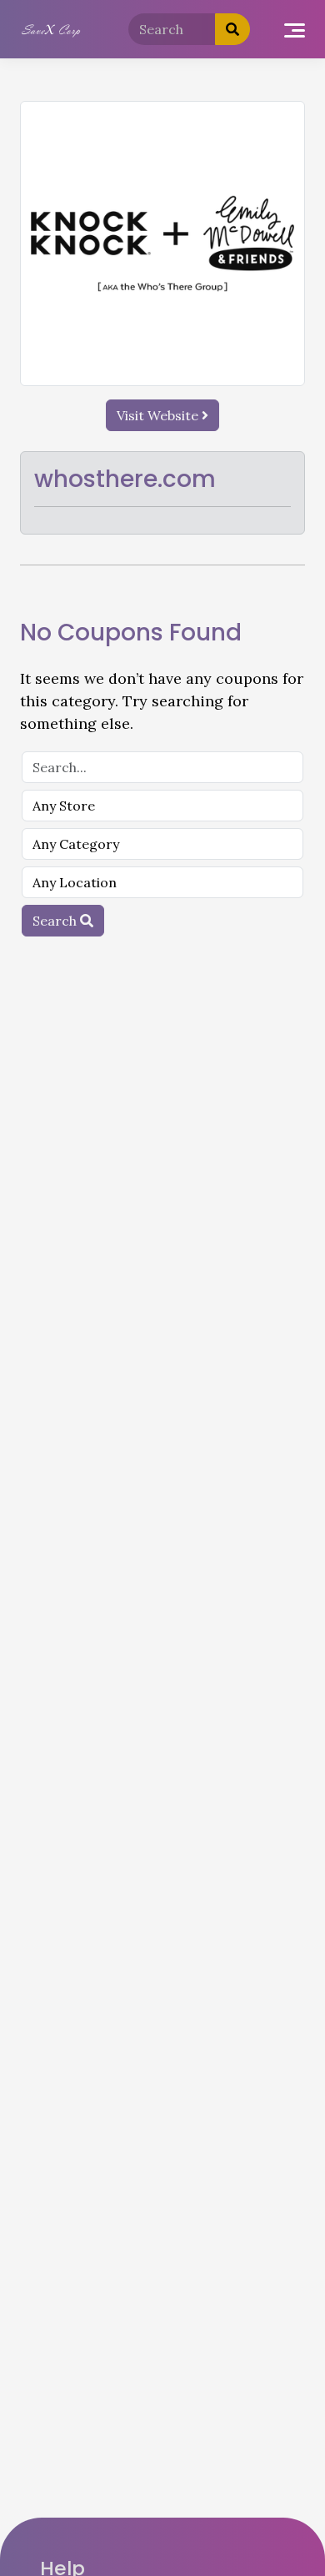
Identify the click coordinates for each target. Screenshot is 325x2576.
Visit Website (159, 415)
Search (56, 921)
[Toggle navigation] (295, 30)
